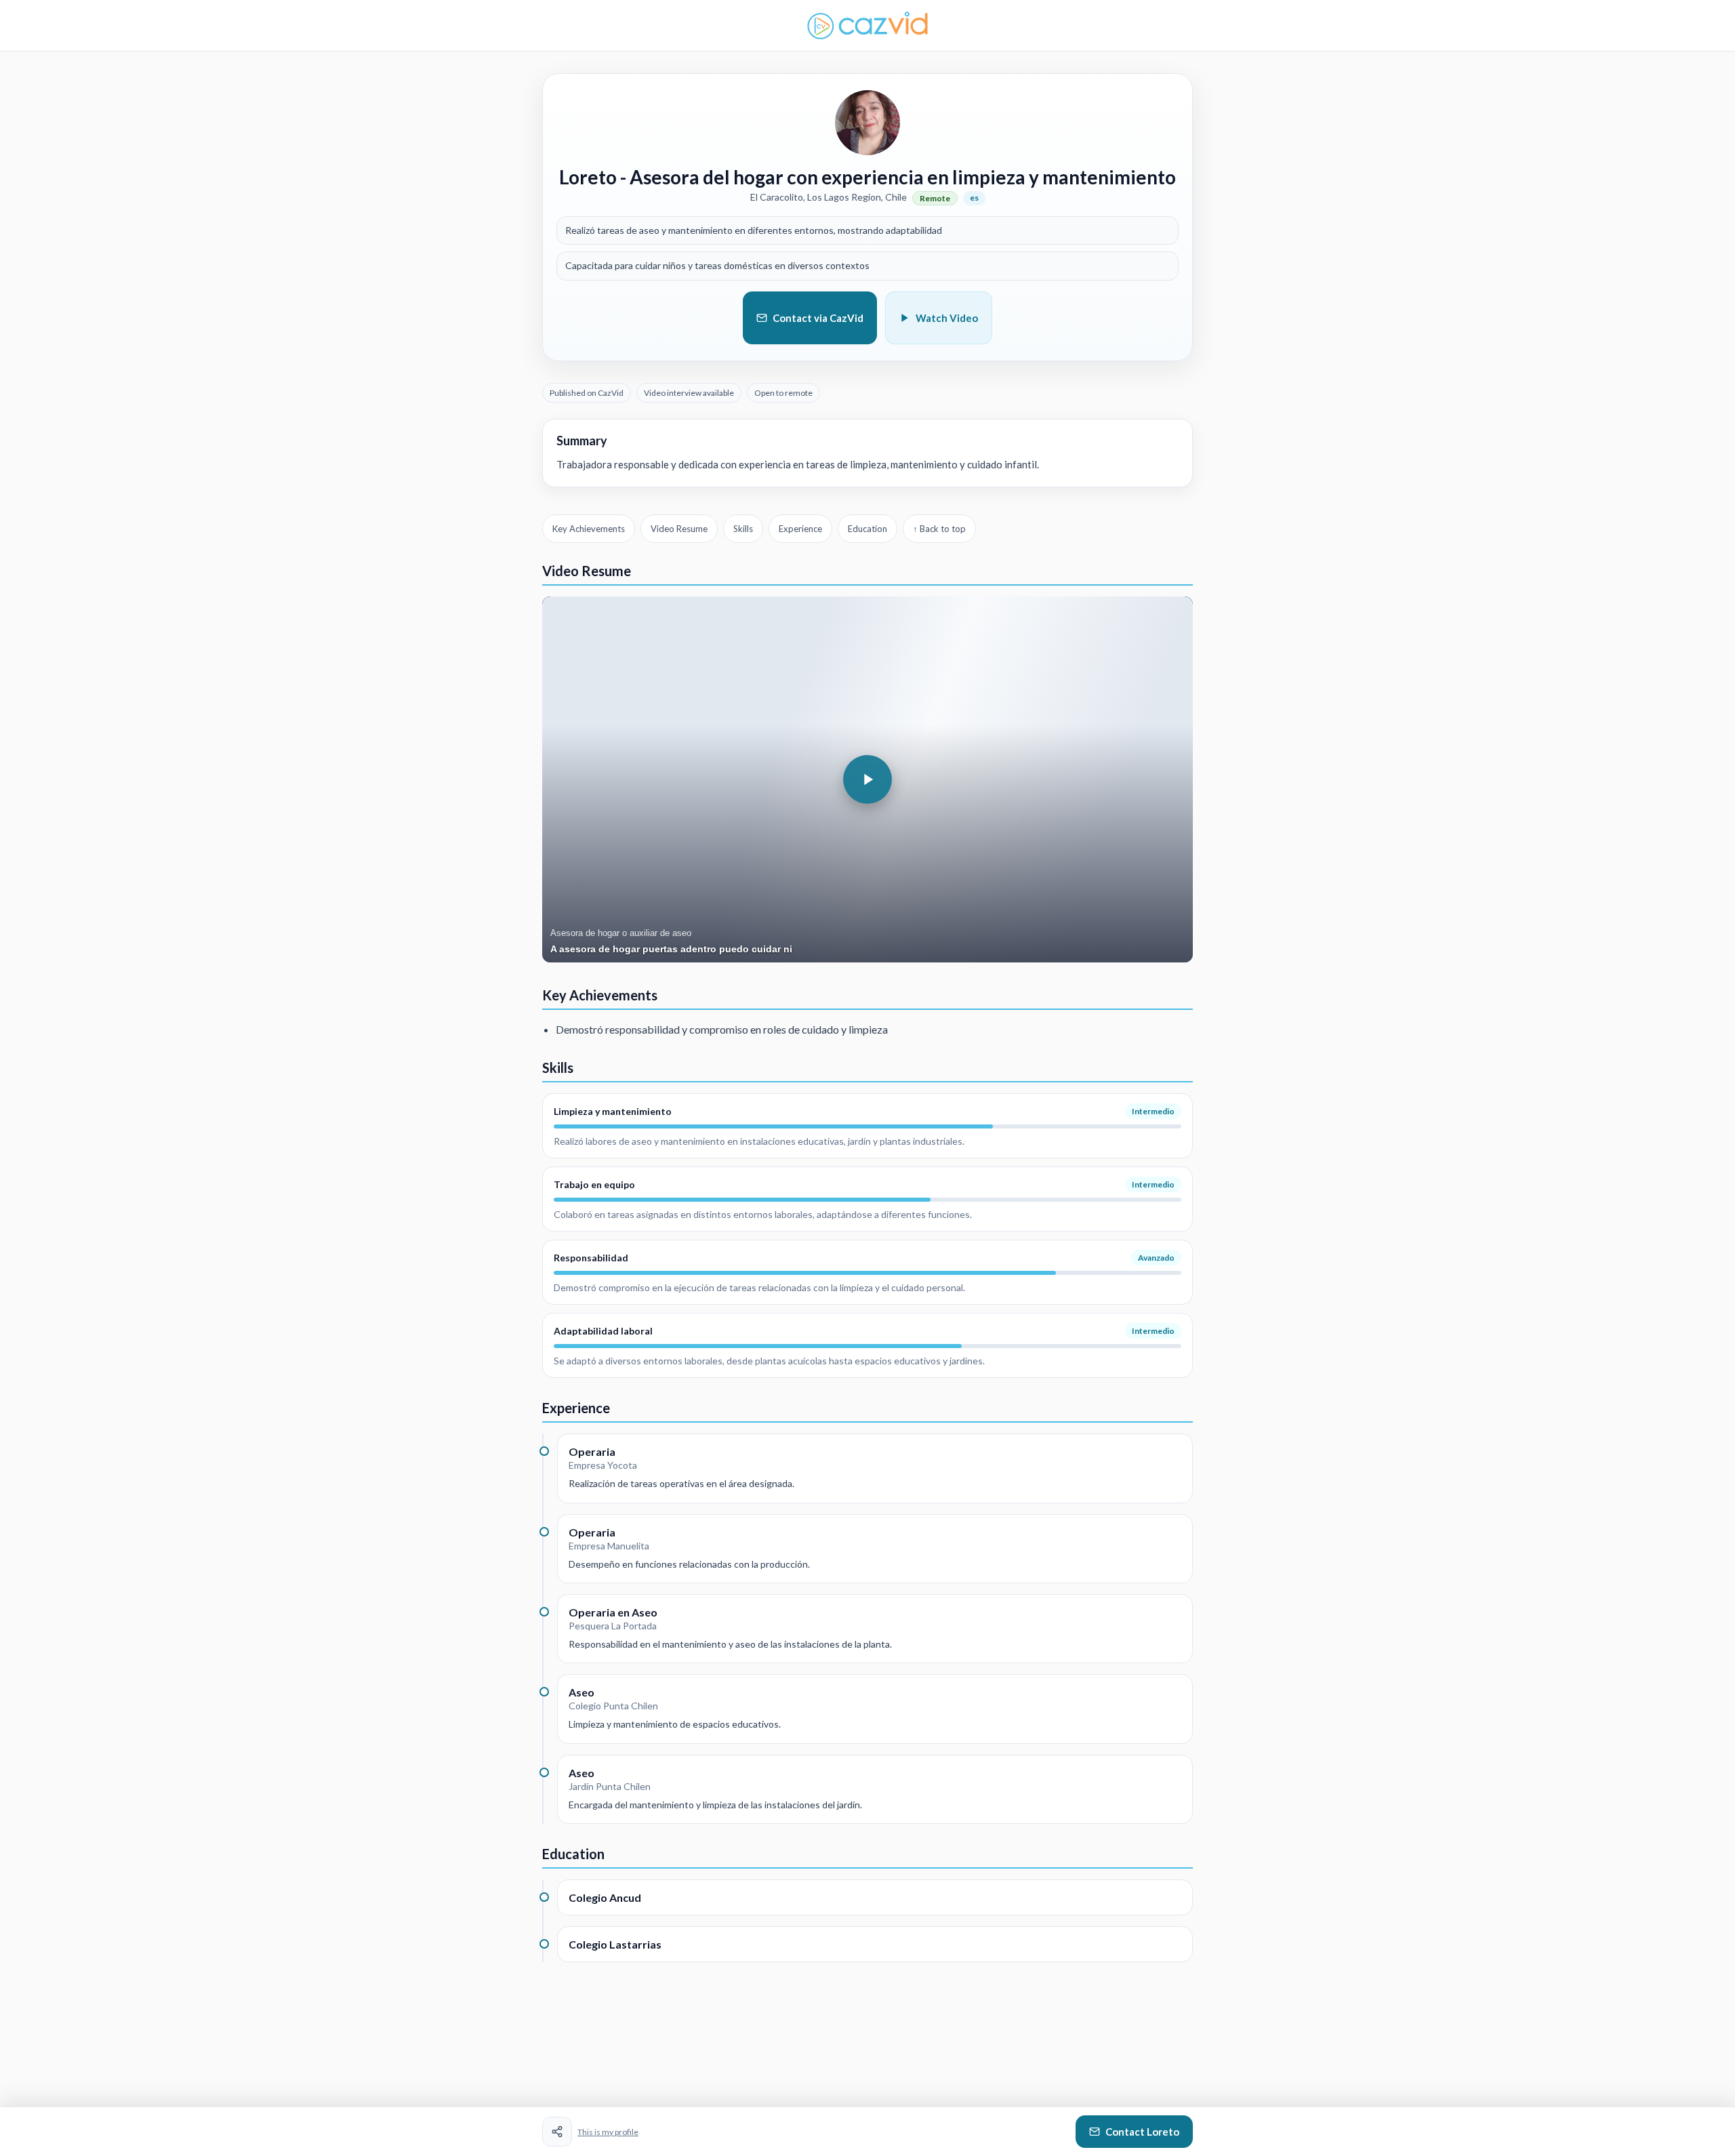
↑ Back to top (939, 529)
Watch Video (947, 318)
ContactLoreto (1142, 2132)
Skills (743, 529)
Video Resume (679, 529)
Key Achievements (589, 529)
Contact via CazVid (818, 318)
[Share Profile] (557, 2132)
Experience (800, 529)
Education (867, 529)
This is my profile (608, 2132)
